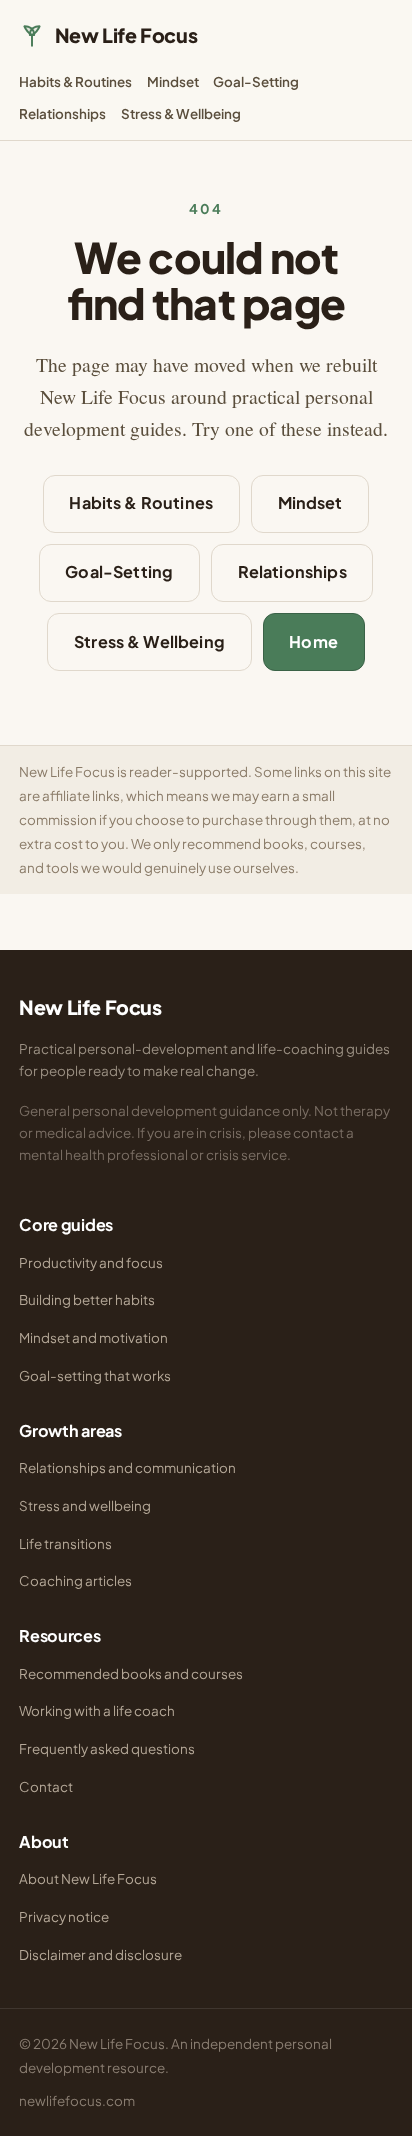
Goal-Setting (256, 81)
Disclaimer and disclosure (100, 1954)
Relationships (62, 113)
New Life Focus (126, 35)
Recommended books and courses (131, 1673)
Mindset (173, 81)
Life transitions (65, 1543)
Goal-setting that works (95, 1375)
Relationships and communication (127, 1467)
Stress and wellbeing (85, 1505)
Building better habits (87, 1299)
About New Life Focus (88, 1878)
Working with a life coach (97, 1710)
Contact (46, 1786)
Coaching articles (75, 1580)
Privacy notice (64, 1916)
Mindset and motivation (93, 1337)
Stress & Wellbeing (181, 113)
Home (313, 641)
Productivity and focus (91, 1262)
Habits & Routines (75, 81)
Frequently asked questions (107, 1748)
